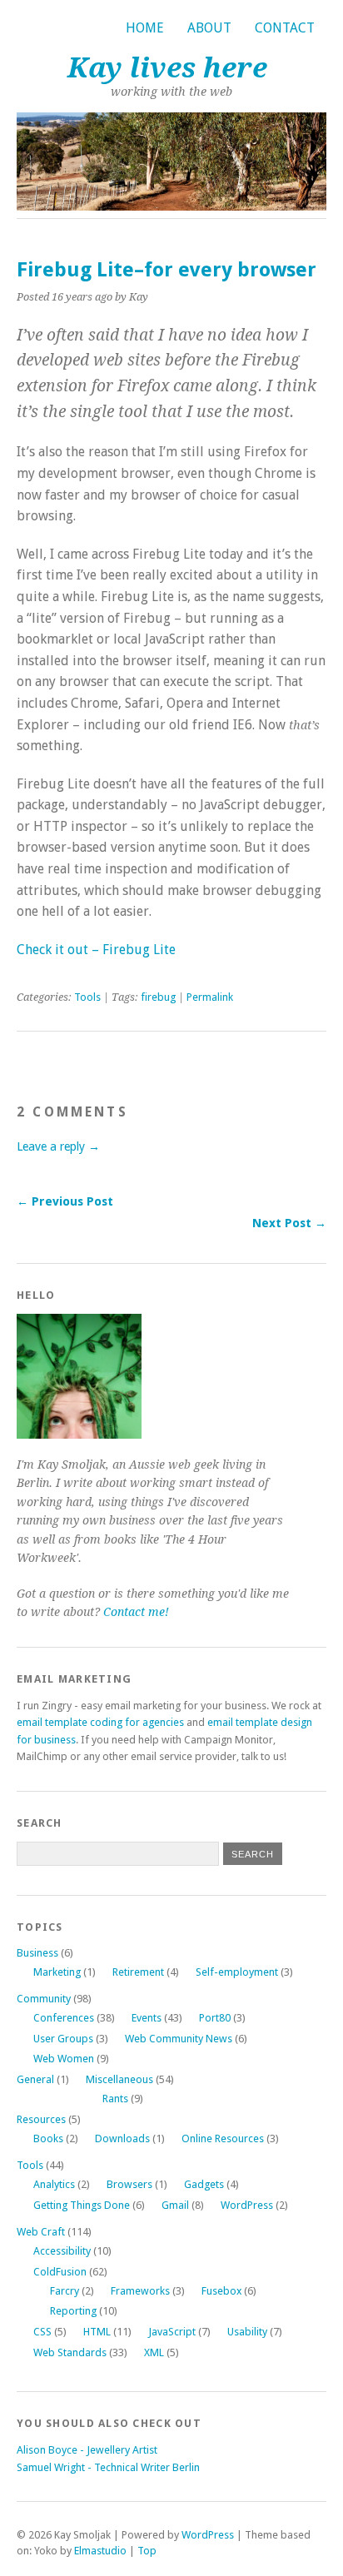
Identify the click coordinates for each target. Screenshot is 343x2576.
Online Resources (223, 2138)
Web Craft (41, 2232)
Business (37, 1953)
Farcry (65, 2291)
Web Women (64, 2059)
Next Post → (289, 1223)
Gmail (175, 2205)
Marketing (57, 1972)
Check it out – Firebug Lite (96, 950)
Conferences (64, 2018)
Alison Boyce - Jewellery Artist (87, 2450)
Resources (41, 2119)
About (209, 28)
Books (48, 2138)
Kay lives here (167, 68)
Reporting (73, 2311)
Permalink (210, 997)
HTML (97, 2332)
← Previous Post (65, 1201)
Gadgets (204, 2184)
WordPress (247, 2205)
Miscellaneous (119, 2079)
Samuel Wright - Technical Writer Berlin (108, 2467)
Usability (247, 2332)
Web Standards (70, 2352)
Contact (285, 28)
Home (145, 28)
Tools (87, 997)
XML (154, 2352)
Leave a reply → (58, 1146)
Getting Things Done (82, 2205)
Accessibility (62, 2251)
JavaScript (172, 2332)
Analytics (54, 2184)
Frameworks (140, 2291)
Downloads (122, 2138)
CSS (42, 2332)
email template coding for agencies (100, 1722)
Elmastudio (100, 2551)
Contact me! (136, 1612)
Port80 (215, 2018)
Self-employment (237, 1972)
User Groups (63, 2039)
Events (147, 2018)
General (35, 2079)
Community (44, 1999)
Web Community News (179, 2039)
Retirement (138, 1972)
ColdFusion (60, 2272)
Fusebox (221, 2291)
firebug (158, 997)
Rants (115, 2099)
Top (147, 2551)
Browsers (129, 2184)
